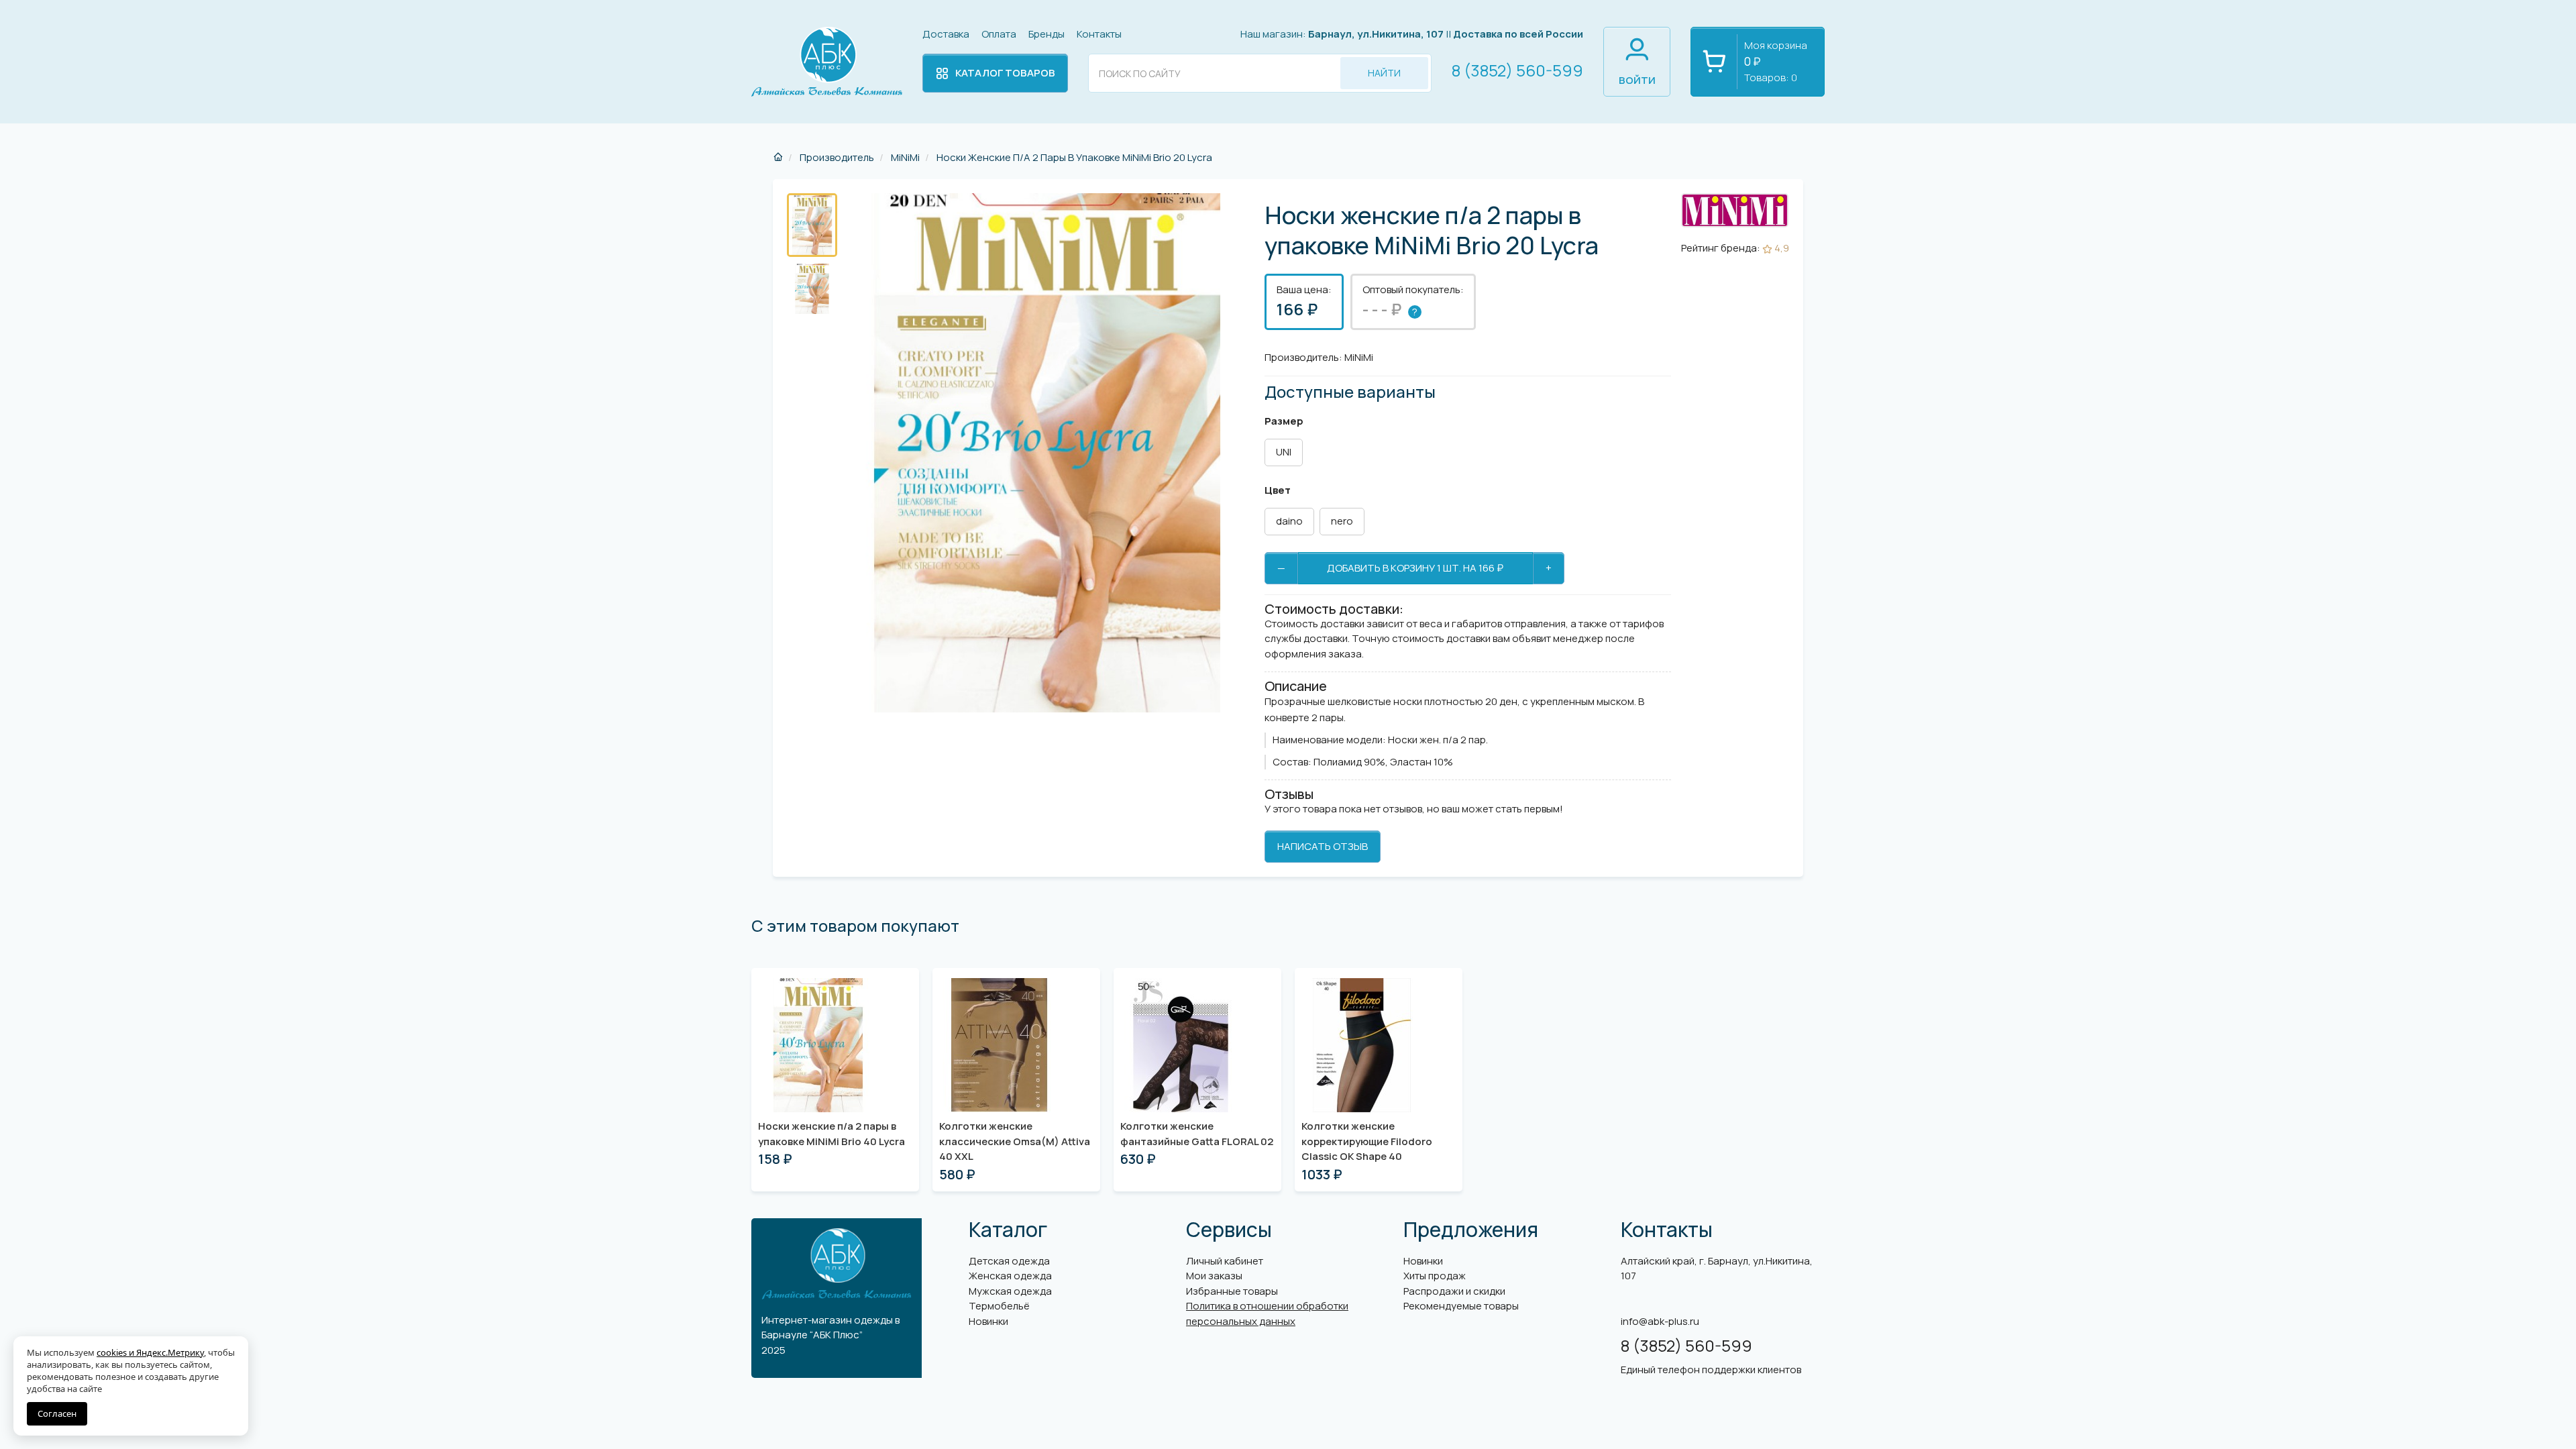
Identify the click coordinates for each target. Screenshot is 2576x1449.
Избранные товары (1232, 1291)
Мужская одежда (1010, 1291)
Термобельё (999, 1306)
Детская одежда (1009, 1261)
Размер (1284, 421)
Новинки (988, 1321)
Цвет (1278, 490)
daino (1289, 521)
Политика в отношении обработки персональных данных (1267, 1313)
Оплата (999, 34)
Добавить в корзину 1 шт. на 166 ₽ (1415, 568)
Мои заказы (1214, 1276)
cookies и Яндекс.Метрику (150, 1352)
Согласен (57, 1413)
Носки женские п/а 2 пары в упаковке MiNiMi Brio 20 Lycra (1073, 157)
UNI (1284, 452)
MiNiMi (904, 157)
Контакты (1099, 34)
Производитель (836, 157)
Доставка (946, 34)
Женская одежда (1010, 1276)
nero (1342, 521)
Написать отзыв (1323, 846)
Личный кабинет (1225, 1261)
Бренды (1046, 34)
